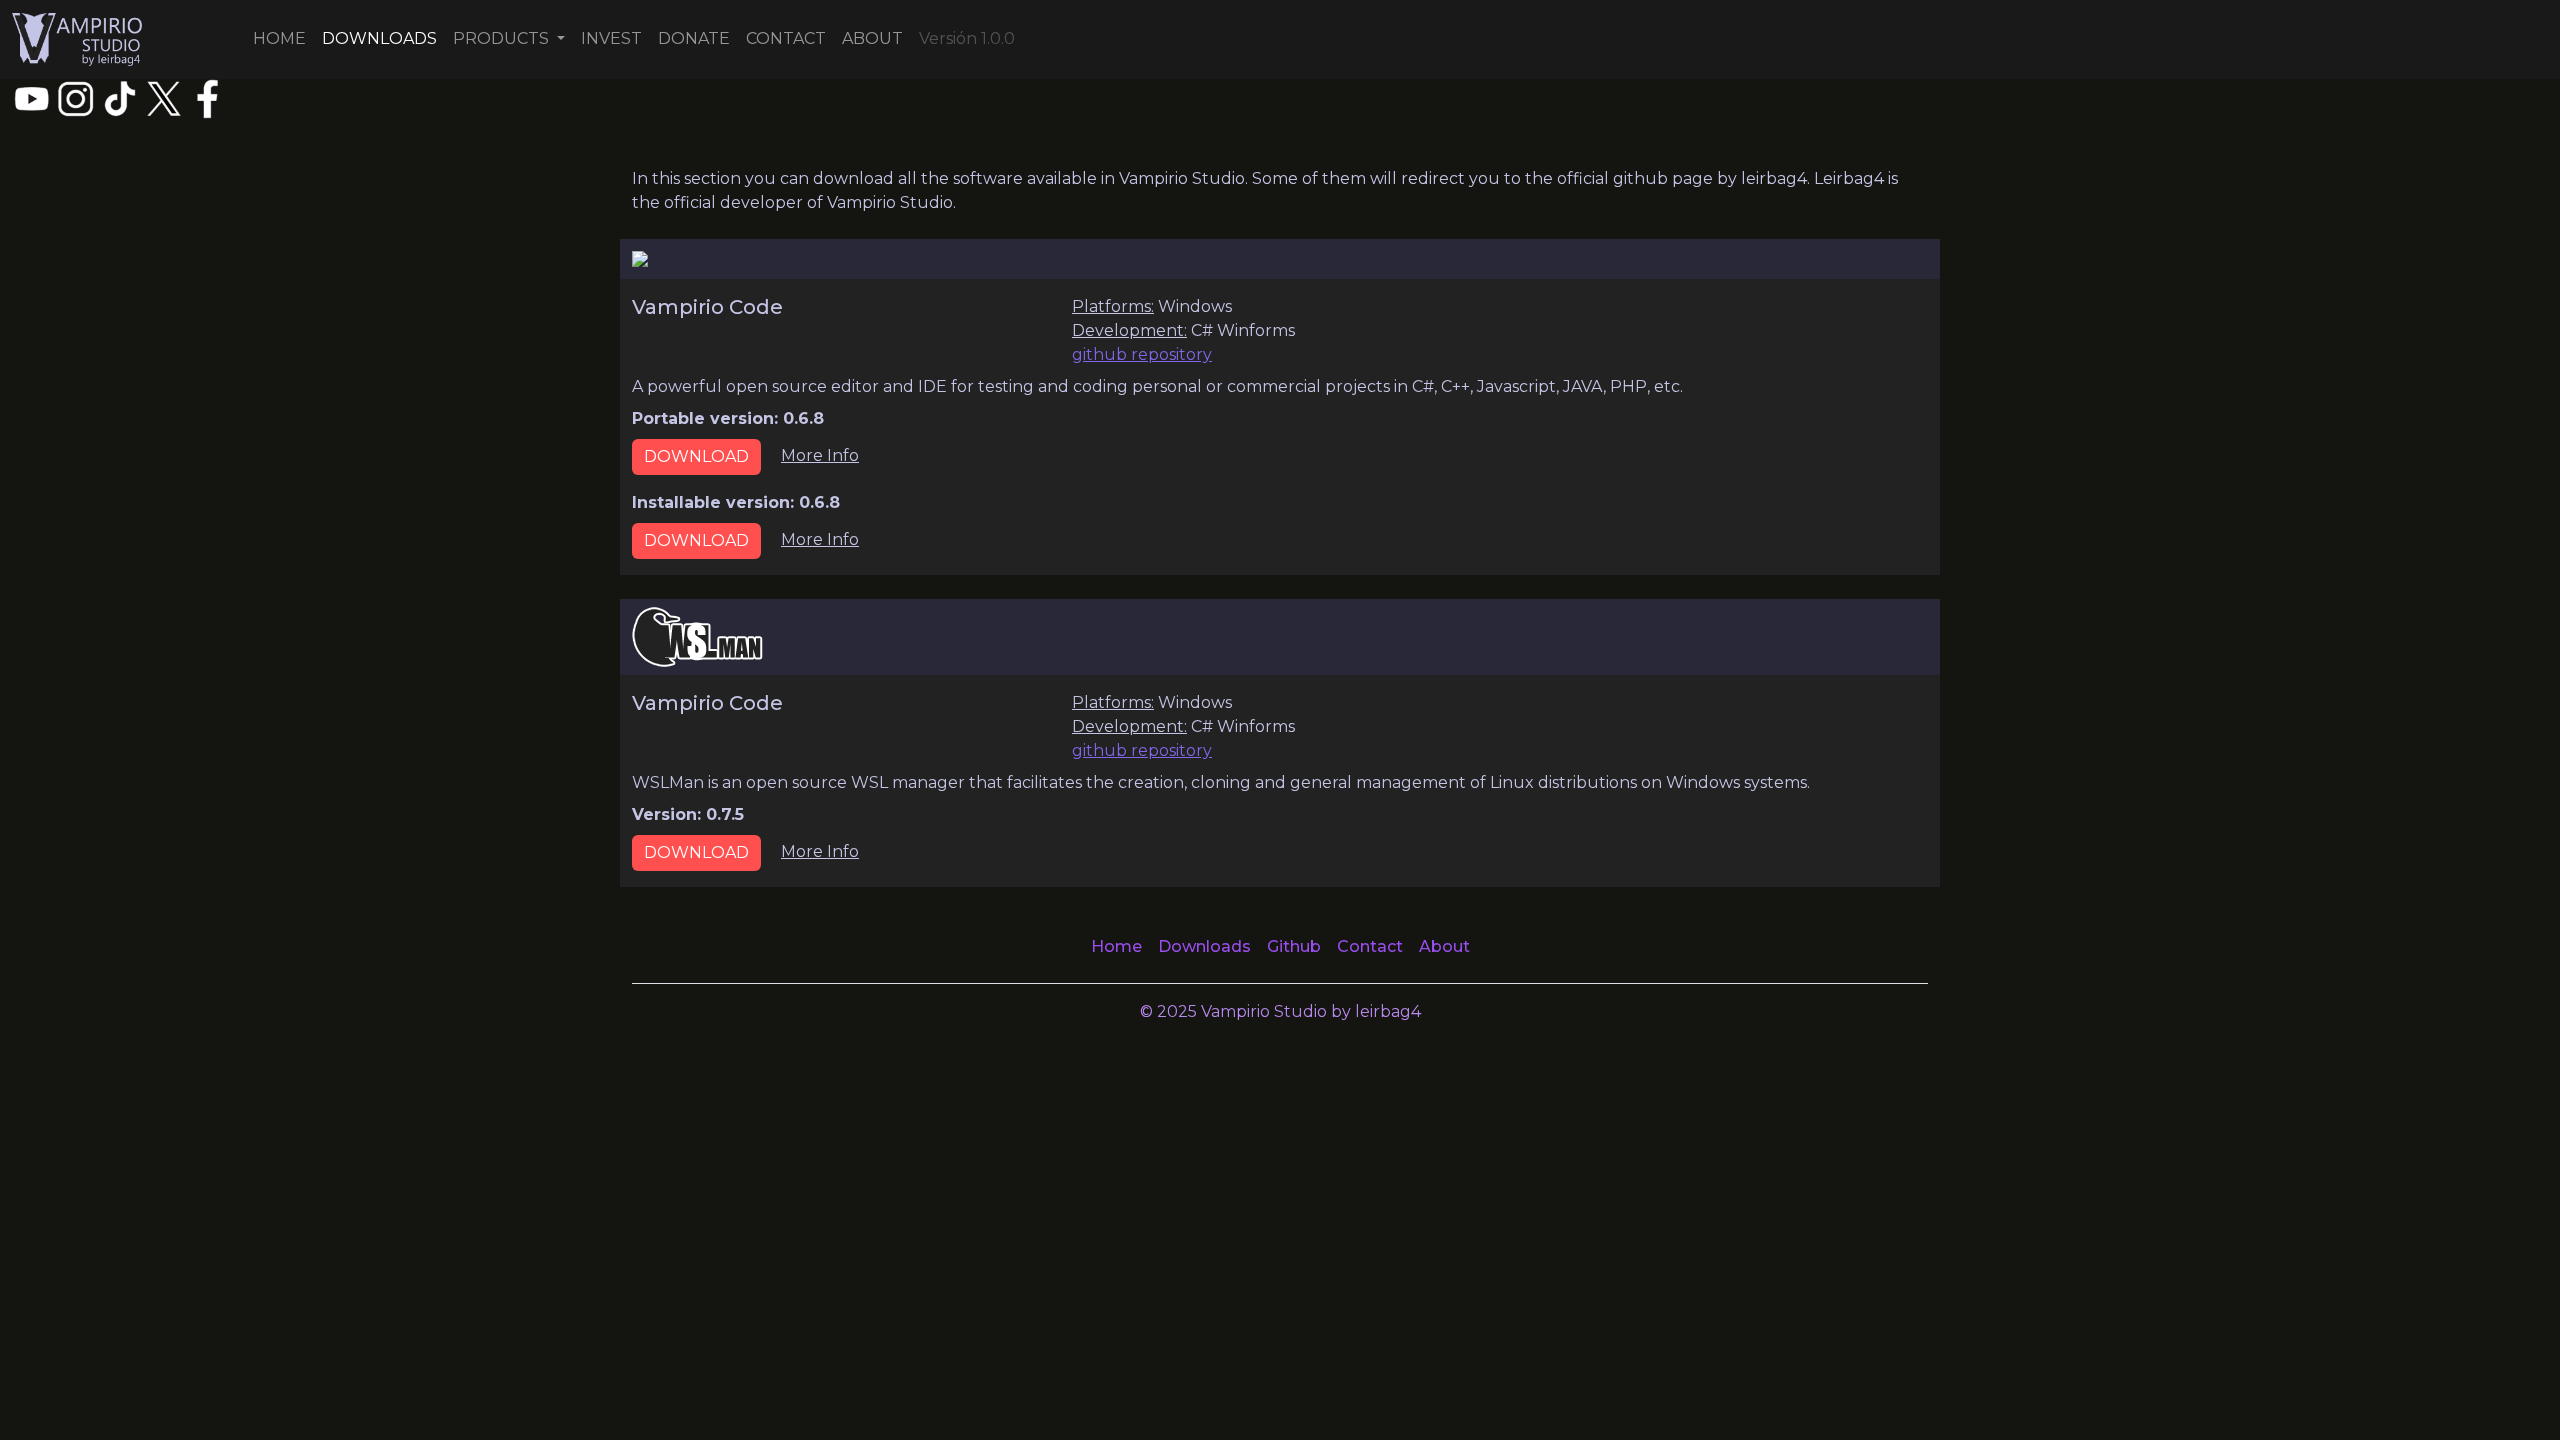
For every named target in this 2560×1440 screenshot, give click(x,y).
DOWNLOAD (696, 456)
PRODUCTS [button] (503, 38)
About (1444, 946)
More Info (820, 455)
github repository (1142, 354)
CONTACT (786, 38)
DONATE (694, 38)
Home (1116, 946)
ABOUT (872, 38)
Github (1294, 946)
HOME (279, 38)
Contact (1370, 946)
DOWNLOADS (379, 38)
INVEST (611, 38)
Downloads (1204, 946)
